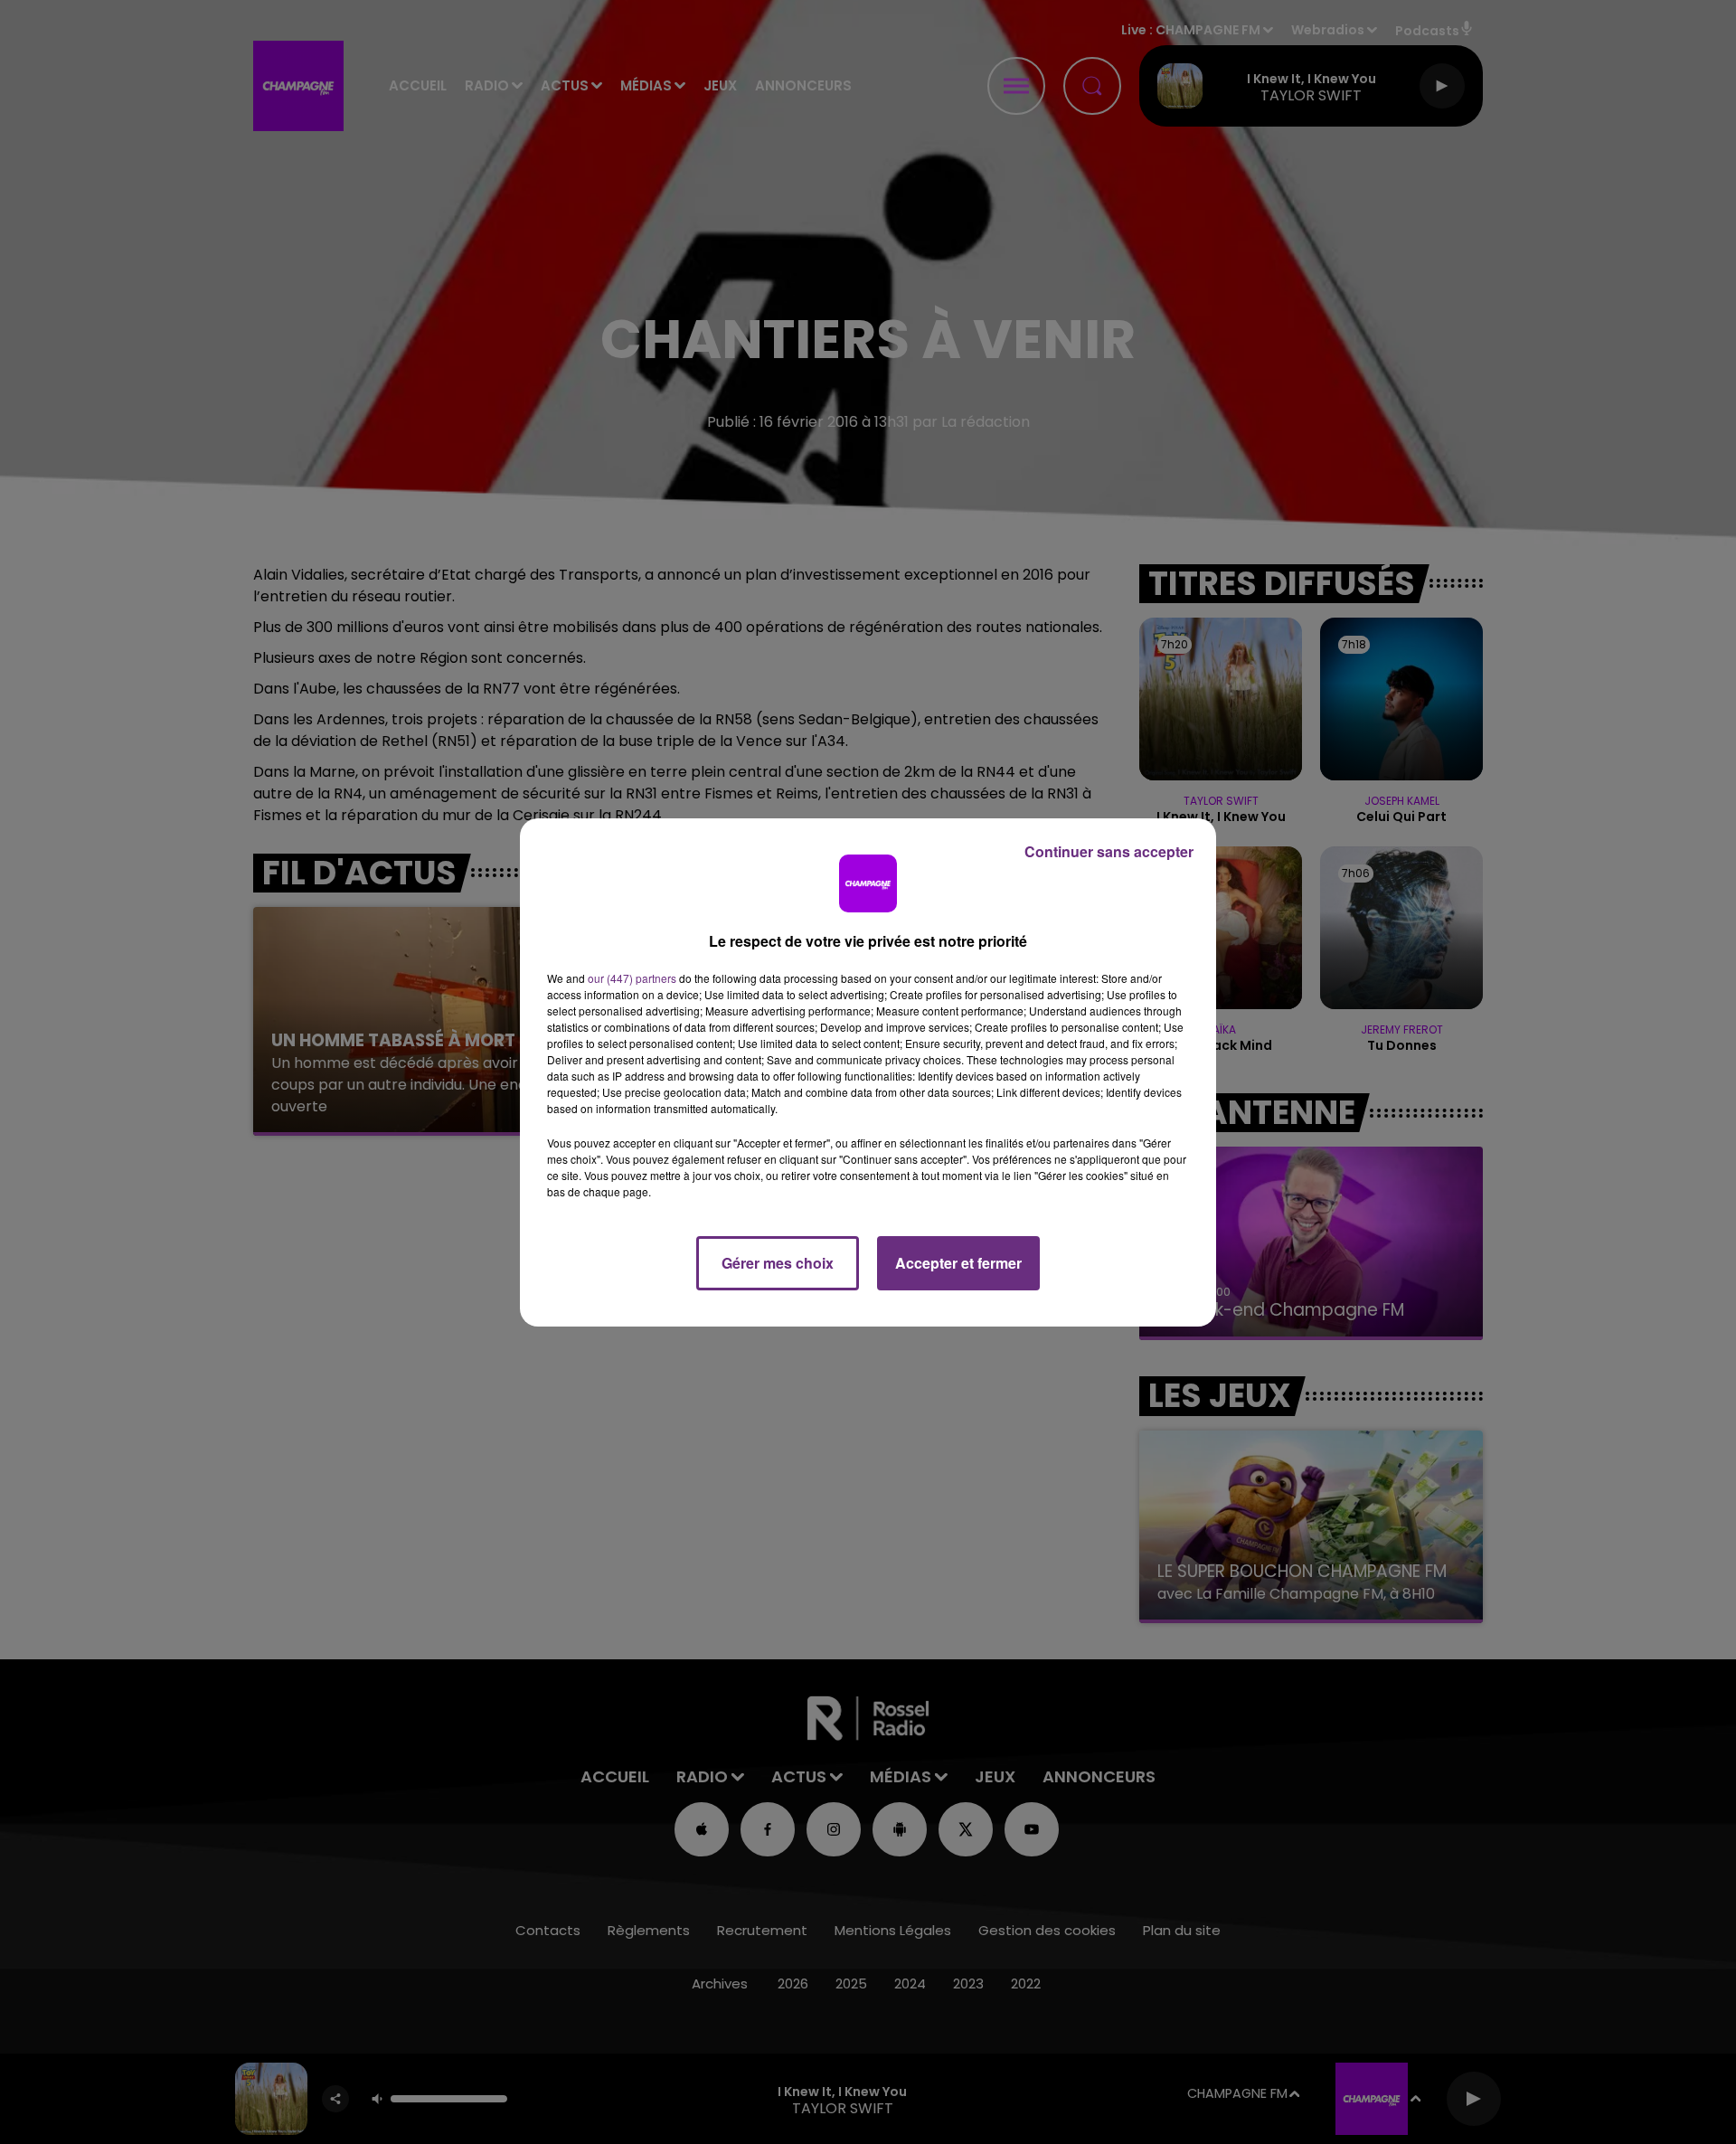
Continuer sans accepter (1109, 851)
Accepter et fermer (958, 1263)
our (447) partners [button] (632, 978)
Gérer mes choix (778, 1263)
